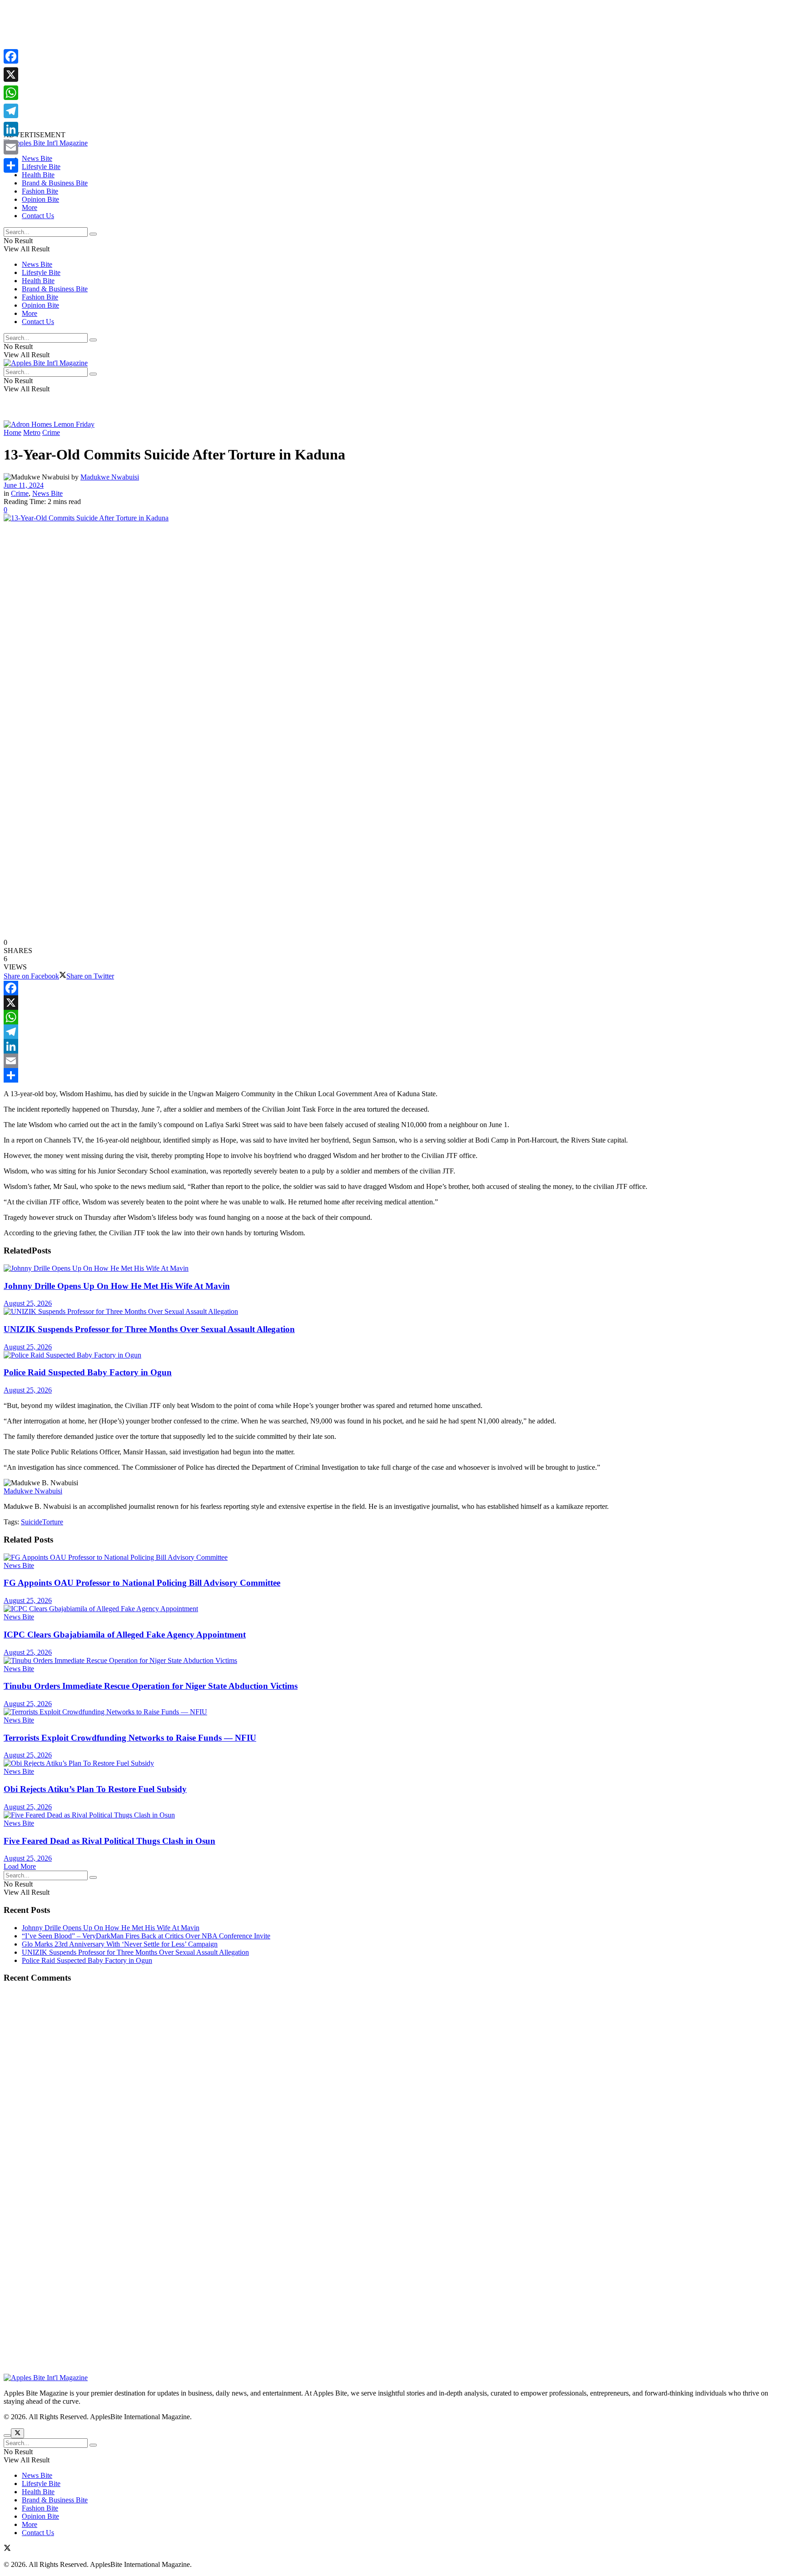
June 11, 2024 (24, 485)
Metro (32, 432)
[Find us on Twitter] (7, 2549)
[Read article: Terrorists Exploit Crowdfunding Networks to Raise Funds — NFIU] (392, 1712)
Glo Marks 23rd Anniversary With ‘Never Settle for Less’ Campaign (120, 1944)
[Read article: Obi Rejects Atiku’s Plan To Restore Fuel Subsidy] (392, 1763)
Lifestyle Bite (41, 167)
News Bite (37, 158)
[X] (392, 1003)
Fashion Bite (40, 191)
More (30, 207)
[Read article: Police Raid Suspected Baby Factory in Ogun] (392, 1355)
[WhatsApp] (392, 1017)
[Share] (392, 1075)
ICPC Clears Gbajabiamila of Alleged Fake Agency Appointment (125, 1635)
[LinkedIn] (392, 1046)
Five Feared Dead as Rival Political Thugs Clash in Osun (109, 1841)
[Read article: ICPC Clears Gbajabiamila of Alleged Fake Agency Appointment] (392, 1609)
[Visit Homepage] (46, 143)
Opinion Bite (40, 199)
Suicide (32, 1522)
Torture (53, 1522)
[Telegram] (392, 1032)
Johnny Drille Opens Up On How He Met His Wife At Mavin (117, 1286)
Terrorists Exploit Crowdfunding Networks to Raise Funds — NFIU (130, 1738)
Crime (51, 432)
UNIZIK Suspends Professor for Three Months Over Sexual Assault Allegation (149, 1329)
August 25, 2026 (28, 1303)
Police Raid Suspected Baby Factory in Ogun (88, 1372)
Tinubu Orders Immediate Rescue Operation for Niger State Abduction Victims (151, 1686)
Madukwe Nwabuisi (110, 477)
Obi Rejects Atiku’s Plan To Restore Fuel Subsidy (95, 1789)
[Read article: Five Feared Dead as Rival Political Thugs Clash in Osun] (392, 1815)
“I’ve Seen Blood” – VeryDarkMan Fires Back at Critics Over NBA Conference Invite (146, 1936)
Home (12, 432)
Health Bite (38, 175)
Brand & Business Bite (55, 183)
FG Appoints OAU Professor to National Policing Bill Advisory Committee (142, 1583)
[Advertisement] (276, 67)
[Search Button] (93, 234)
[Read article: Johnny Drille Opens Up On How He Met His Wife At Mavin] (392, 1268)
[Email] (392, 1061)
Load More (20, 1866)
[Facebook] (392, 988)
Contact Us (38, 216)
